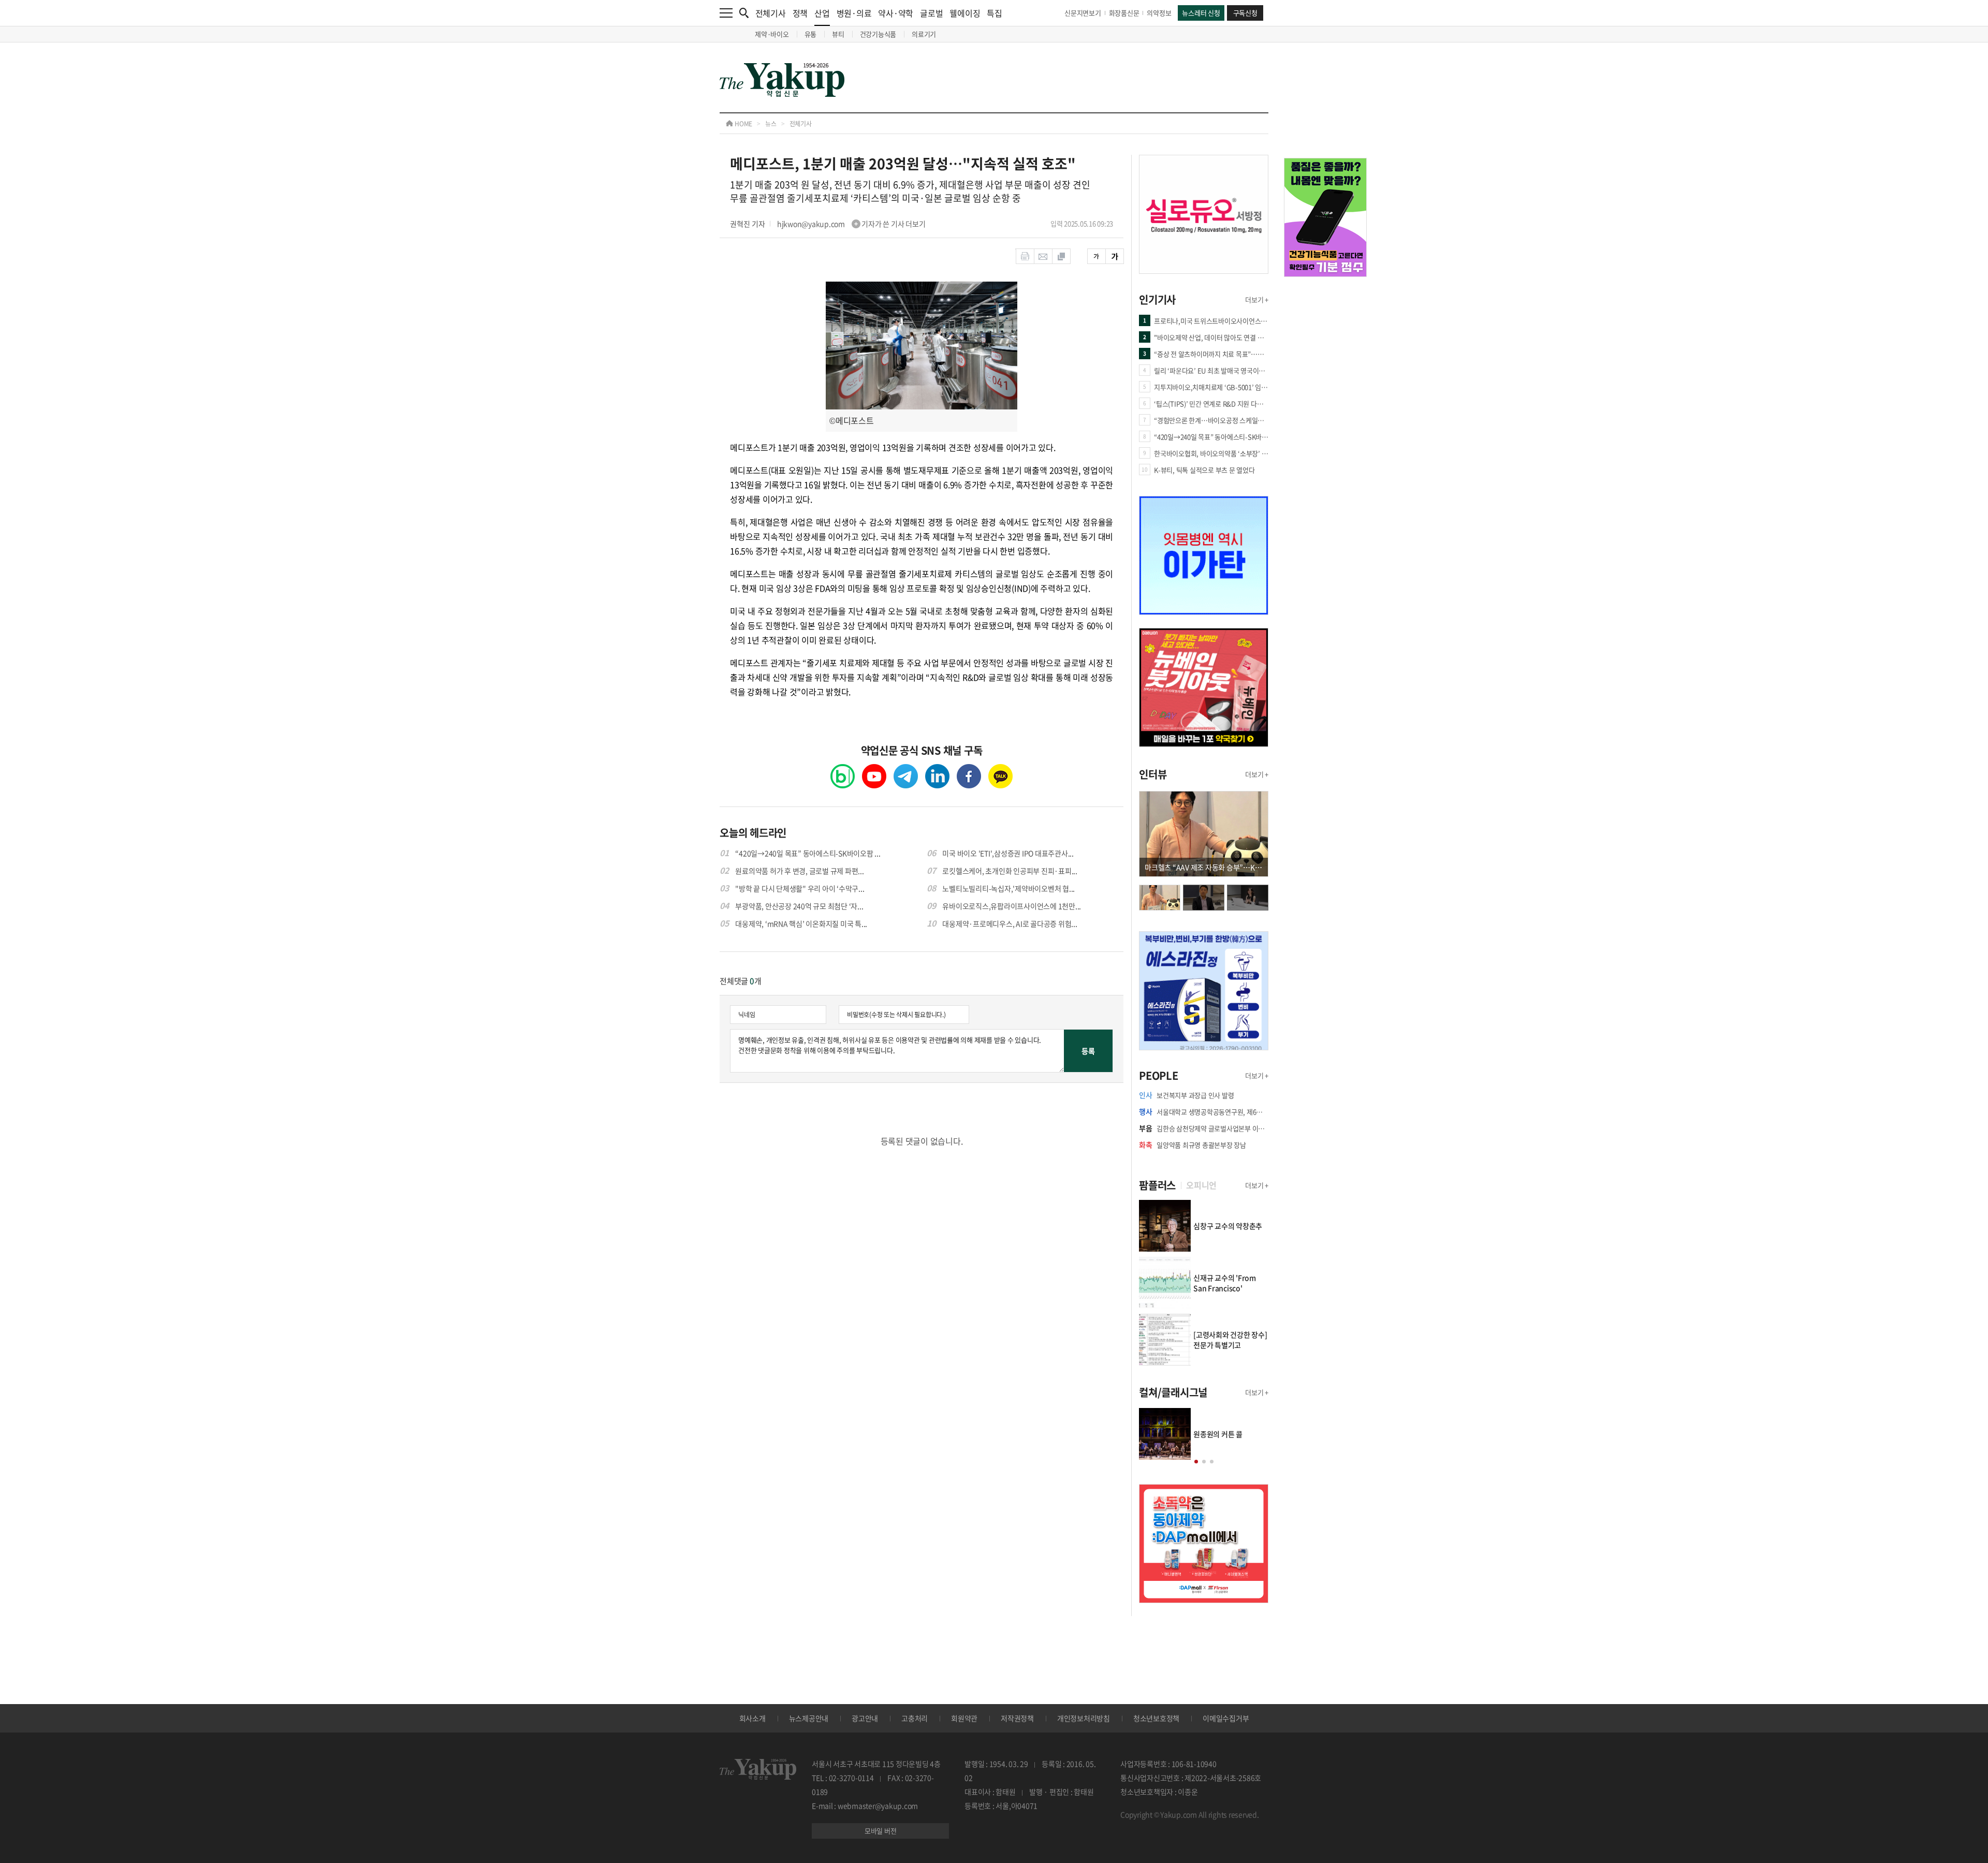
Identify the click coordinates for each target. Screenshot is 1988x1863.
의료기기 (924, 34)
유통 (811, 34)
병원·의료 (854, 13)
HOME (743, 124)
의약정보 (1159, 13)
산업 (822, 13)
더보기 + (1257, 299)
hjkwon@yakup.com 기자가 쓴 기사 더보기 (851, 224)
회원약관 (964, 1718)
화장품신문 (1124, 13)
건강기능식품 (878, 34)
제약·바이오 (772, 34)
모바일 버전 (881, 1831)
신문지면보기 (1083, 13)
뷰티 (838, 34)
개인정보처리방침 (1084, 1718)
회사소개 (752, 1718)
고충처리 (915, 1718)
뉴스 (771, 124)
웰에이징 (965, 13)
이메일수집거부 (1226, 1718)
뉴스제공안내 (809, 1718)
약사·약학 (896, 13)
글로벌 (931, 13)
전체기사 (771, 13)
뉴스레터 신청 (1201, 13)
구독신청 (1245, 13)
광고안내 (865, 1718)
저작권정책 (1017, 1718)
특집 (995, 13)
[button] (1196, 1462)
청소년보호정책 (1156, 1718)
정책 (800, 13)
